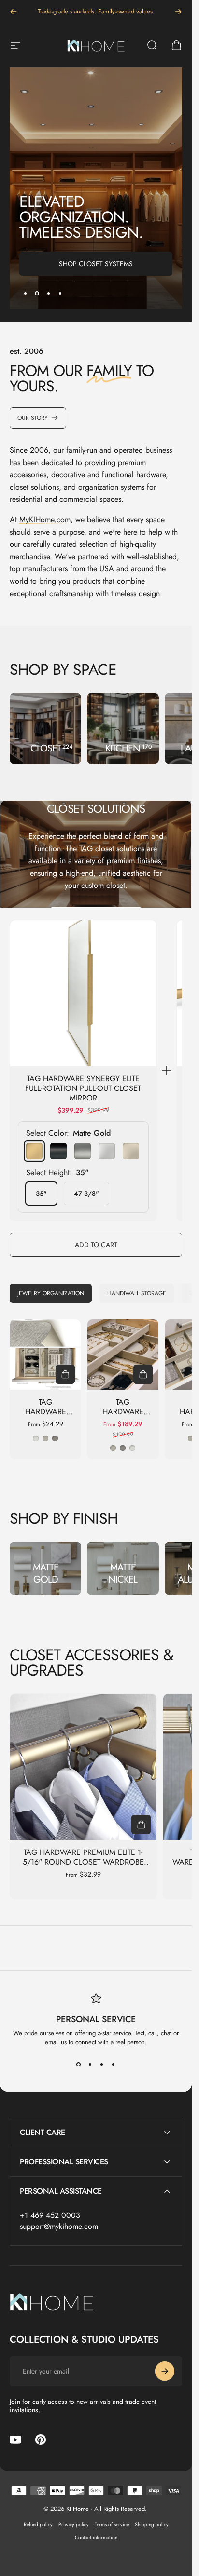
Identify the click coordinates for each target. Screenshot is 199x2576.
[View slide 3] (102, 2064)
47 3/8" (86, 1194)
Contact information (96, 2538)
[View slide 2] (90, 2064)
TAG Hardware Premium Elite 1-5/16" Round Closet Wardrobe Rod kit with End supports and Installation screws (83, 1867)
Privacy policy (74, 2525)
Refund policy (38, 2525)
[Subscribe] (165, 2371)
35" (41, 1194)
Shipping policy (152, 2525)
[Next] (178, 12)
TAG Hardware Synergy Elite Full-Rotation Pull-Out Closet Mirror (83, 1089)
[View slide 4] (114, 2064)
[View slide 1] (79, 2064)
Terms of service (112, 2525)
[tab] (51, 1293)
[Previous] (14, 12)
